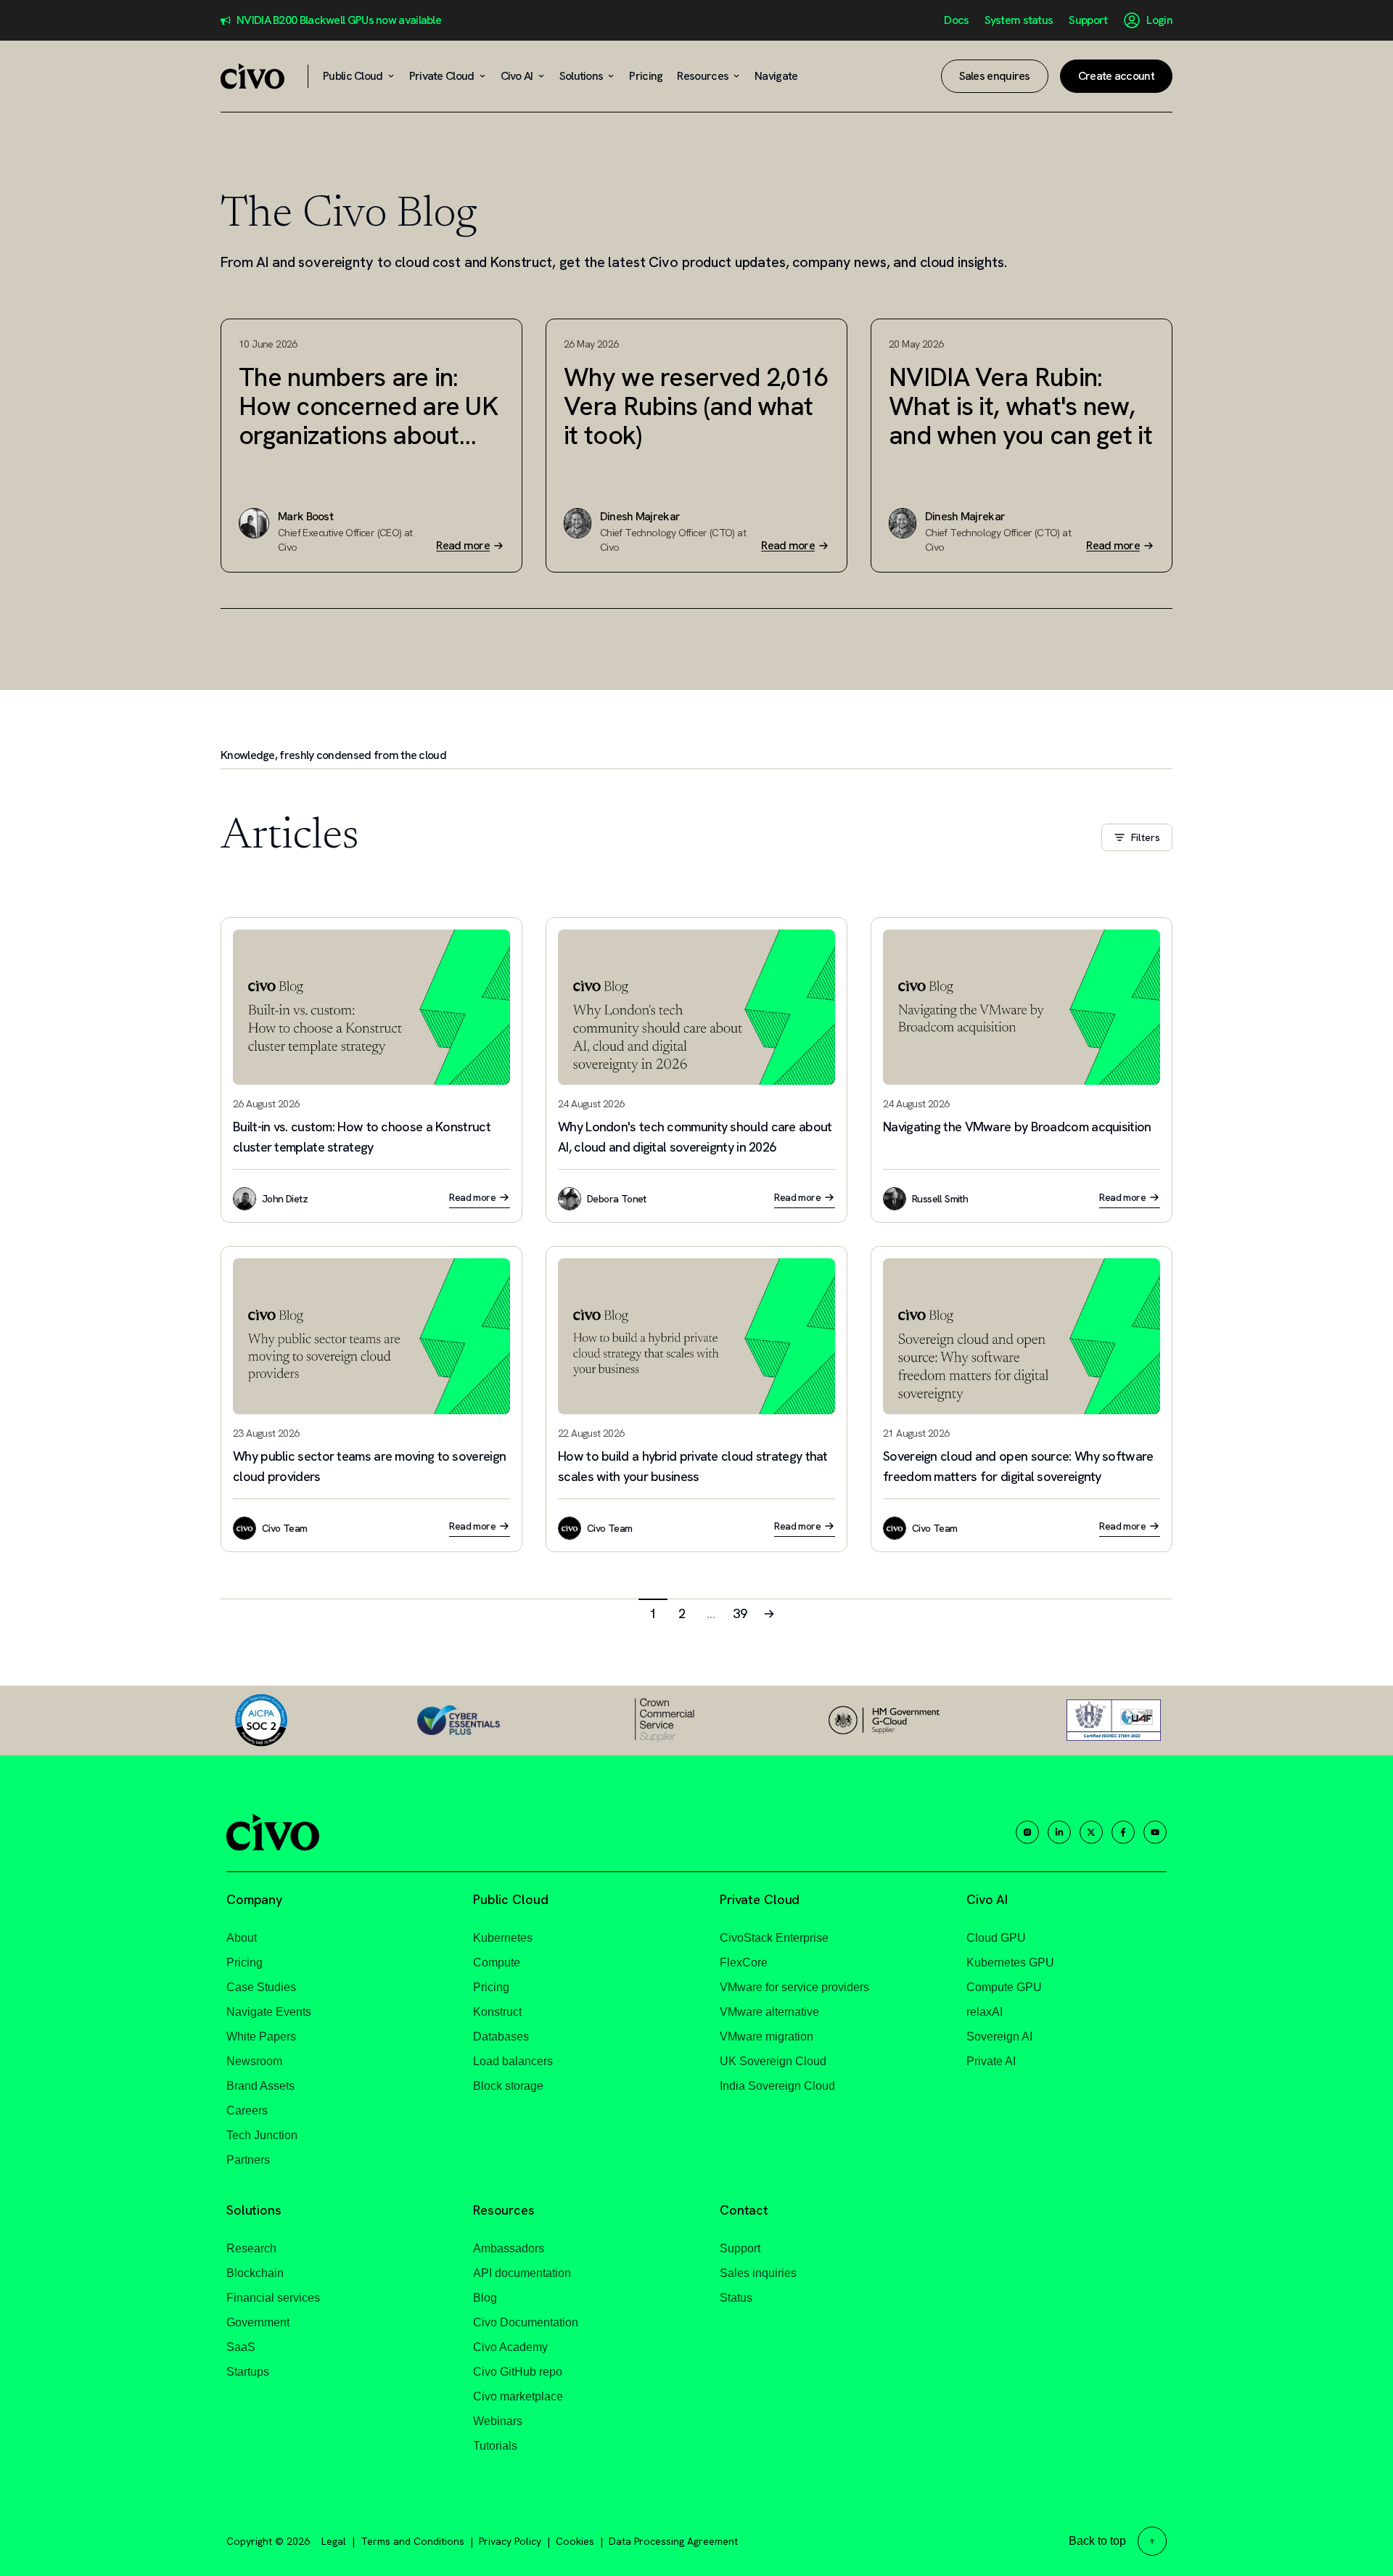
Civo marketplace (518, 2396)
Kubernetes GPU (1010, 1962)
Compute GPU (1004, 1987)
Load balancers (513, 2061)
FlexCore (744, 1962)
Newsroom (254, 2061)
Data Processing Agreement (673, 2541)
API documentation (522, 2273)
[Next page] (769, 1613)
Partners (248, 2160)
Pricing (245, 1962)
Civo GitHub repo (518, 2372)
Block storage (508, 2086)
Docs (956, 20)
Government (258, 2322)
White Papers (261, 2036)
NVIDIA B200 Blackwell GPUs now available (339, 20)
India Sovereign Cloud (777, 2086)
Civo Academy (510, 2347)
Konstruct (497, 2012)
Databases (501, 2036)
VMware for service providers (794, 1987)
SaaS (241, 2347)
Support (1088, 20)
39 (740, 1613)
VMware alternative (769, 2012)
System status (1019, 20)
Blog (485, 2298)
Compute (497, 1962)
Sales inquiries (758, 2273)
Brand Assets (260, 2086)
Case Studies (261, 1987)
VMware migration (767, 2036)
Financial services (273, 2298)
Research (251, 2248)
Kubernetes (503, 1938)
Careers (247, 2111)
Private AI (991, 2061)
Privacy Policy (510, 2541)
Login (1159, 20)
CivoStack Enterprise (774, 1938)
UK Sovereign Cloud (773, 2061)
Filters (1146, 837)
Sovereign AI (999, 2036)
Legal (334, 2541)
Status (736, 2298)
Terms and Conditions (412, 2541)
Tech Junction (262, 2135)
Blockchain (255, 2273)
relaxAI (985, 2012)
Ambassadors (509, 2248)
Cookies (575, 2541)
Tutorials (495, 2446)
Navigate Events (269, 2012)
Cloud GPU (996, 1938)
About (242, 1938)
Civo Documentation (526, 2322)
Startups (248, 2372)
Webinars (498, 2421)
